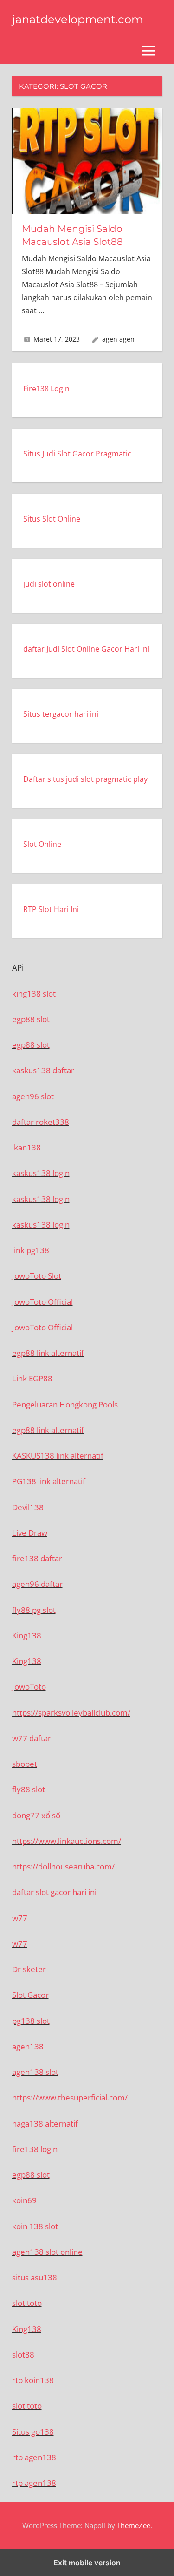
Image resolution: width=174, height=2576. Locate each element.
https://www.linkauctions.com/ (67, 1841)
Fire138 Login (46, 389)
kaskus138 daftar (43, 1070)
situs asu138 (35, 2277)
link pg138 (31, 1250)
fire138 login (35, 2149)
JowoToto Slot (37, 1276)
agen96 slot (33, 1096)
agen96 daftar (37, 1584)
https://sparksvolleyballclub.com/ (71, 1713)
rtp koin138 (33, 2380)
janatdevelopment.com (77, 19)
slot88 (23, 2355)
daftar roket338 (41, 1122)
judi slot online (49, 584)
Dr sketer (29, 1969)
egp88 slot (31, 1019)
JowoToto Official (42, 1302)
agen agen (118, 339)
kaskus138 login (41, 1173)
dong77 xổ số (36, 1815)
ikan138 (26, 1147)
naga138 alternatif (45, 2124)
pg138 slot (31, 2021)
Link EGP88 (32, 1378)
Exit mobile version (87, 2563)
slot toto (27, 2303)
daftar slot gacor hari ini (54, 1892)
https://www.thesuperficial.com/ (70, 2097)
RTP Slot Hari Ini (51, 909)
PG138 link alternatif (49, 1481)
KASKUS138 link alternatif (58, 1456)
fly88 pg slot (34, 1610)
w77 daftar (32, 1738)
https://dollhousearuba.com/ (63, 1866)
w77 (20, 1918)
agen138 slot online (47, 2252)
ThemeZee (134, 2525)
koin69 (24, 2200)
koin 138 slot (35, 2226)
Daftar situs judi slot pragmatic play (85, 779)
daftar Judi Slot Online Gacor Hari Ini (86, 649)
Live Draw (30, 1533)
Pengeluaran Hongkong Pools (65, 1404)
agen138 (28, 2046)
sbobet (25, 1764)
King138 (27, 1635)
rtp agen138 (34, 2457)
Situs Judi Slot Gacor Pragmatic (77, 454)
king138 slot (34, 994)
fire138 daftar (37, 1558)
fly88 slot (29, 1789)
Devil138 (28, 1507)
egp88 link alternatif (48, 1353)
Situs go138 (33, 2432)
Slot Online (42, 844)
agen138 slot (35, 2072)
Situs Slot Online (52, 519)
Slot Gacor (30, 1995)
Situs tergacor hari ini (61, 714)
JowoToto (29, 1687)
